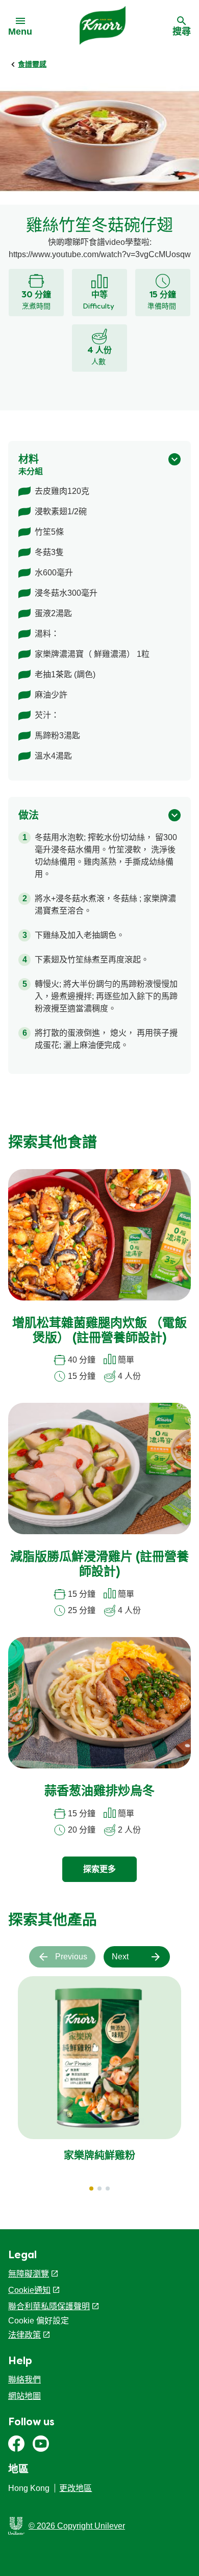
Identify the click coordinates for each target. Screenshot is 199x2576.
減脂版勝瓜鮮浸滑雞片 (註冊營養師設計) (99, 1565)
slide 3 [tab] (108, 2189)
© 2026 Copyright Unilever (77, 2526)
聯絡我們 (24, 2380)
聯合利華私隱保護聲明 (49, 2306)
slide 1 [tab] (91, 2189)
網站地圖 (24, 2396)
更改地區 (76, 2488)
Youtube (41, 2444)
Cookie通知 (29, 2290)
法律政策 (24, 2335)
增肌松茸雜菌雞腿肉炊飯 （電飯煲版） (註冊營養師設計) (99, 1331)
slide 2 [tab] (99, 2189)
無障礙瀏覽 (29, 2274)
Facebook (16, 2444)
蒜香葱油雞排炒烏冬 (99, 1792)
